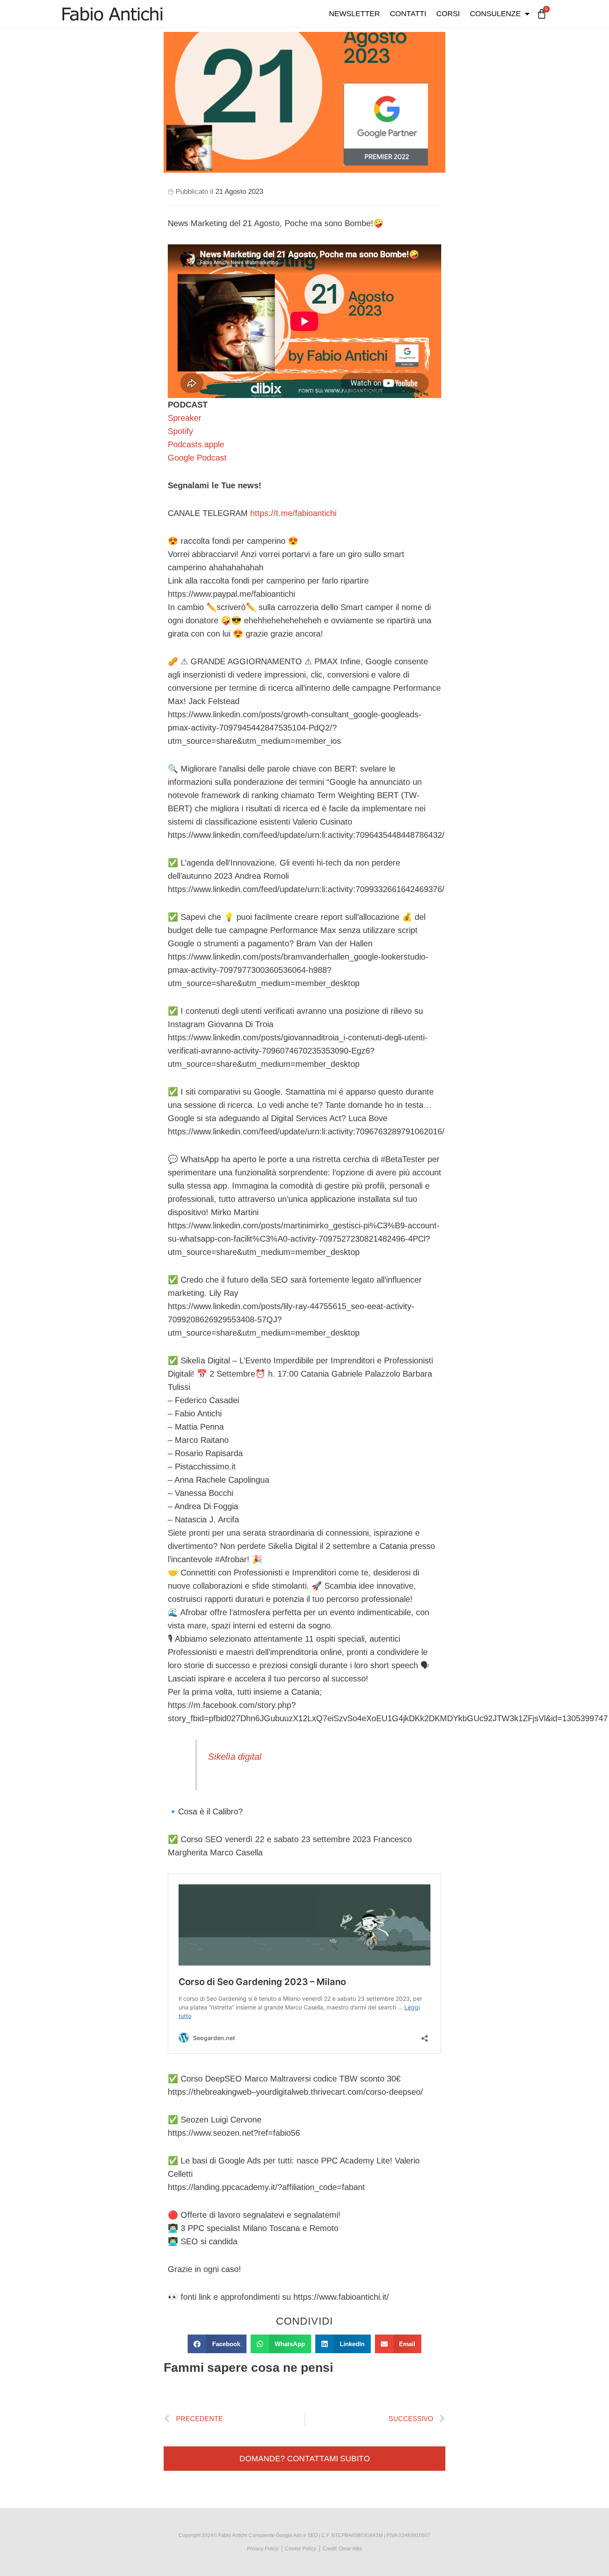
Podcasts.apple (196, 444)
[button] (217, 2344)
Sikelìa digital (235, 1757)
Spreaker (185, 418)
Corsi (448, 14)
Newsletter (354, 14)
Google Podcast (197, 458)
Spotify (180, 431)
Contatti (408, 14)
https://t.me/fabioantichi (293, 513)
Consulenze (495, 14)
